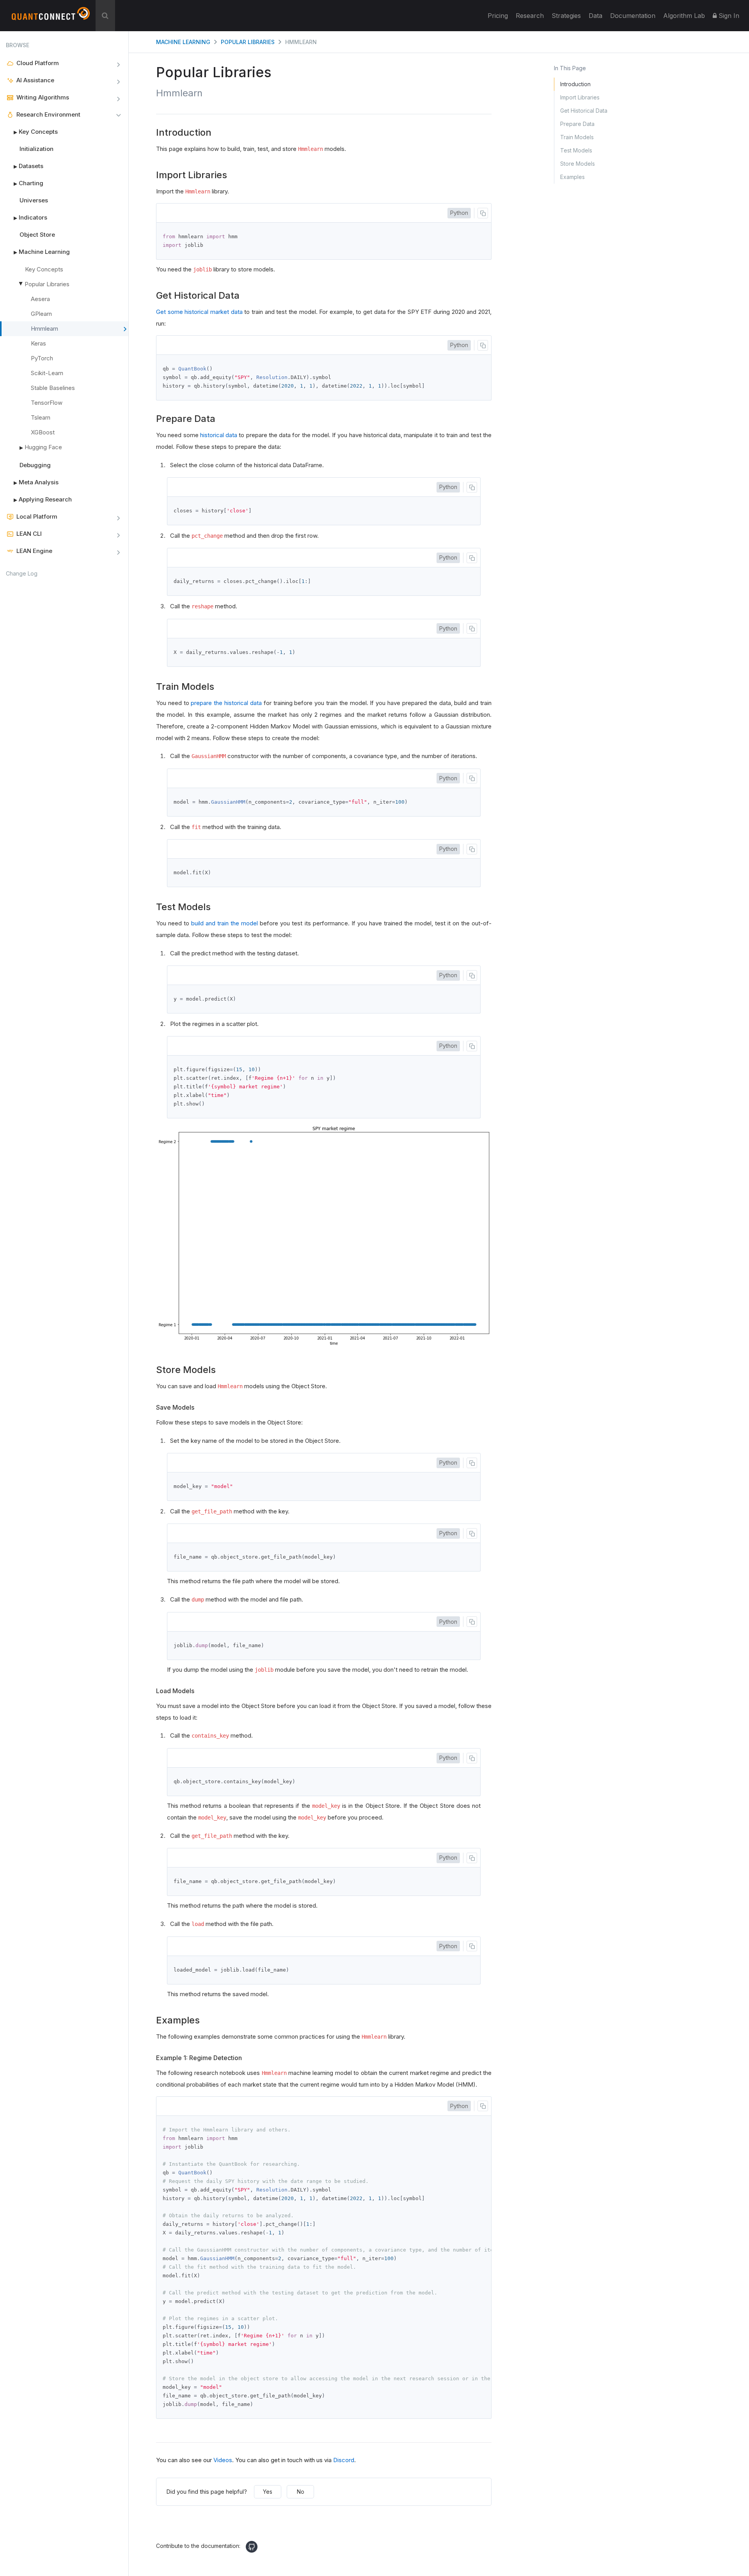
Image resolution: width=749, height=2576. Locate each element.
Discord (344, 2460)
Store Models (578, 164)
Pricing (498, 16)
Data (595, 16)
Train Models (577, 137)
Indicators (30, 217)
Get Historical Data (584, 111)
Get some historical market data (199, 312)
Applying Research (43, 499)
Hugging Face (41, 447)
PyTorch (42, 358)
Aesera (40, 299)
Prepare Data (577, 124)
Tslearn (41, 417)
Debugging (35, 465)
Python (459, 213)
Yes (268, 2492)
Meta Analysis (36, 482)
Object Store (37, 235)
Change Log (22, 573)
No (301, 2492)
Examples (572, 177)
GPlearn (41, 314)
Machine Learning (42, 252)
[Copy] (483, 213)
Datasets (28, 166)
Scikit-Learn (47, 373)
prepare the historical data (226, 703)
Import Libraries (580, 97)
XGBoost (43, 432)
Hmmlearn (44, 329)
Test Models (576, 150)
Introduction (575, 84)
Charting (28, 183)
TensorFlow (47, 403)
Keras (38, 343)
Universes (34, 200)
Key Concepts (36, 132)
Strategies (566, 16)
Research (530, 16)
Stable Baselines (53, 388)
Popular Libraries (47, 284)
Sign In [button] (728, 16)
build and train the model (225, 923)
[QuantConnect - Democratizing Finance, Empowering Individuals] (51, 17)
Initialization (36, 149)
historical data (219, 435)
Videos (223, 2460)
